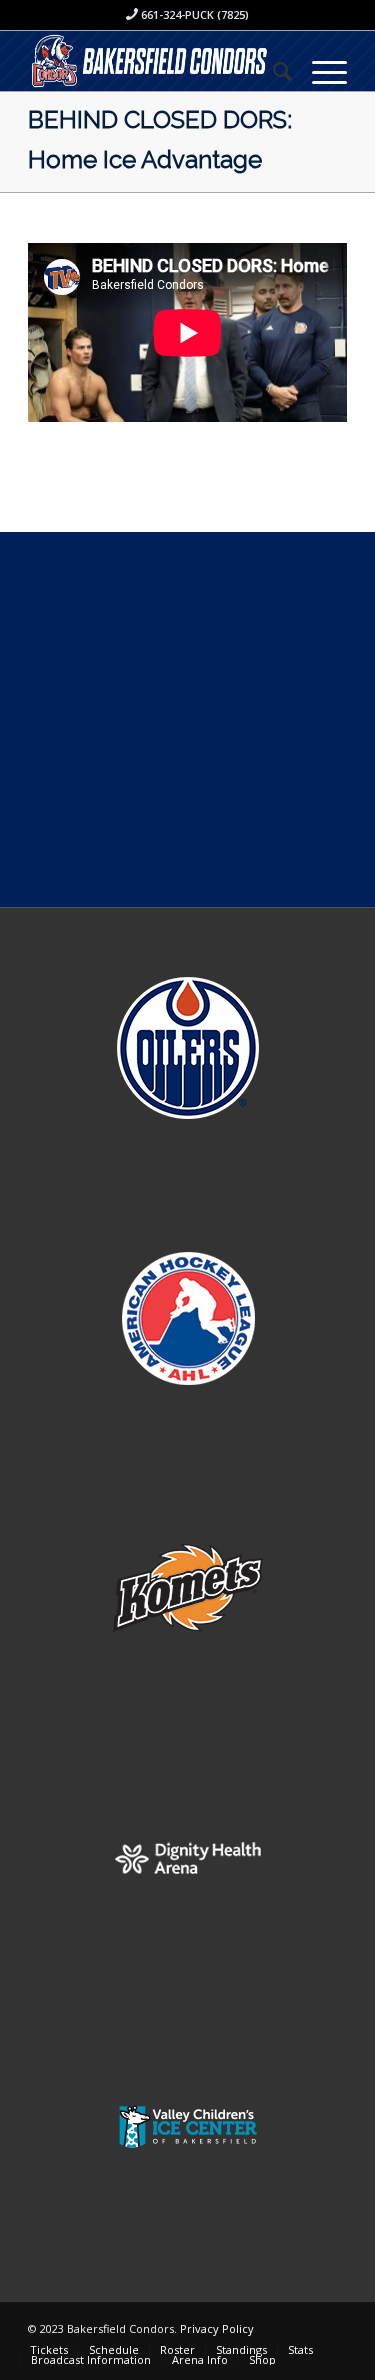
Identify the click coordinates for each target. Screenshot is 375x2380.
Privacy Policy (217, 2328)
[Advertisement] (187, 719)
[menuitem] (272, 71)
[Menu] (319, 71)
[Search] (272, 71)
